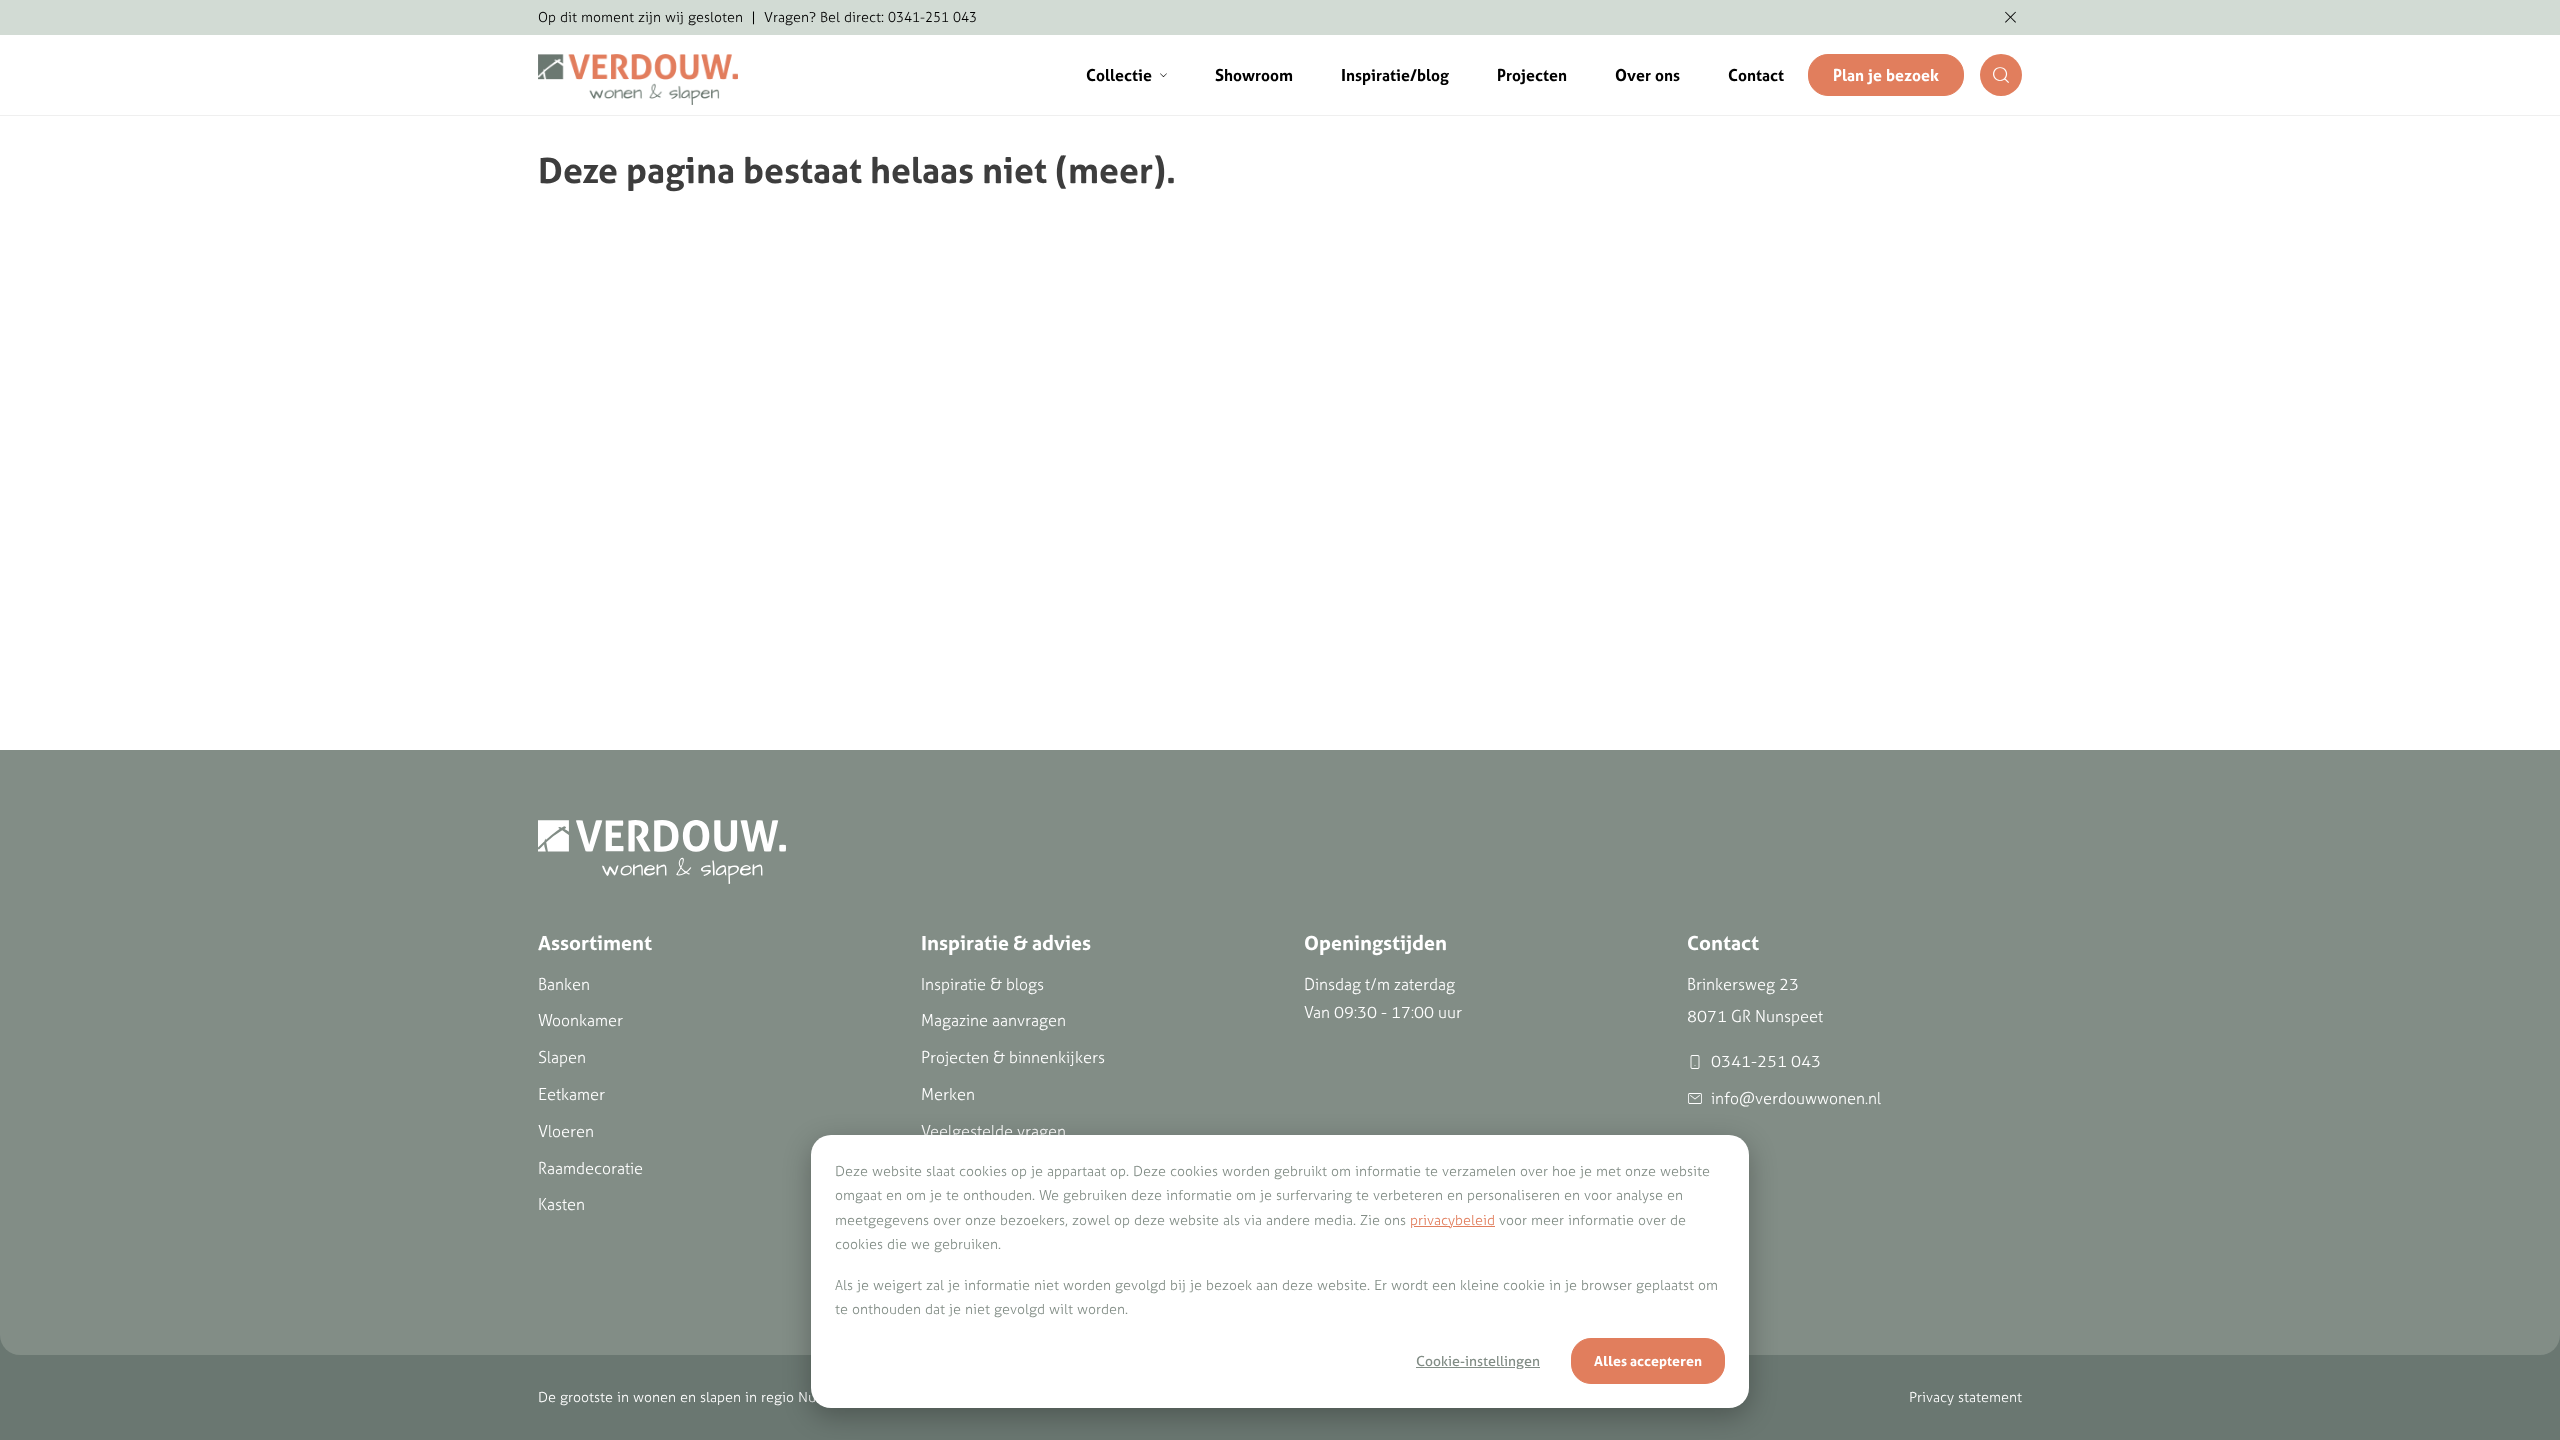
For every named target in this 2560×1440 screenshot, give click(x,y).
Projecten (1532, 75)
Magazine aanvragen (993, 1020)
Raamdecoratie (590, 1168)
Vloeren (566, 1131)
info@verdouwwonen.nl (1796, 1098)
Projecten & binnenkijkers (1013, 1057)
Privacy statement (1965, 1397)
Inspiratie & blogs (982, 984)
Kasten (561, 1204)
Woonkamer (580, 1020)
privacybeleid (1452, 1220)
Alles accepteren (1648, 1361)
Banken (564, 984)
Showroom (1254, 75)
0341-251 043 (1766, 1061)
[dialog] (1280, 1271)
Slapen (562, 1057)
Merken (948, 1094)
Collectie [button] (1119, 75)
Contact (1756, 75)
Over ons (1647, 75)
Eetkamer (571, 1094)
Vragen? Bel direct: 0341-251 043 (870, 17)
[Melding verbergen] (2010, 18)
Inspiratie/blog (1395, 75)
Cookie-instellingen (1478, 1361)
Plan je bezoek (1886, 75)
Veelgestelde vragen (993, 1131)
